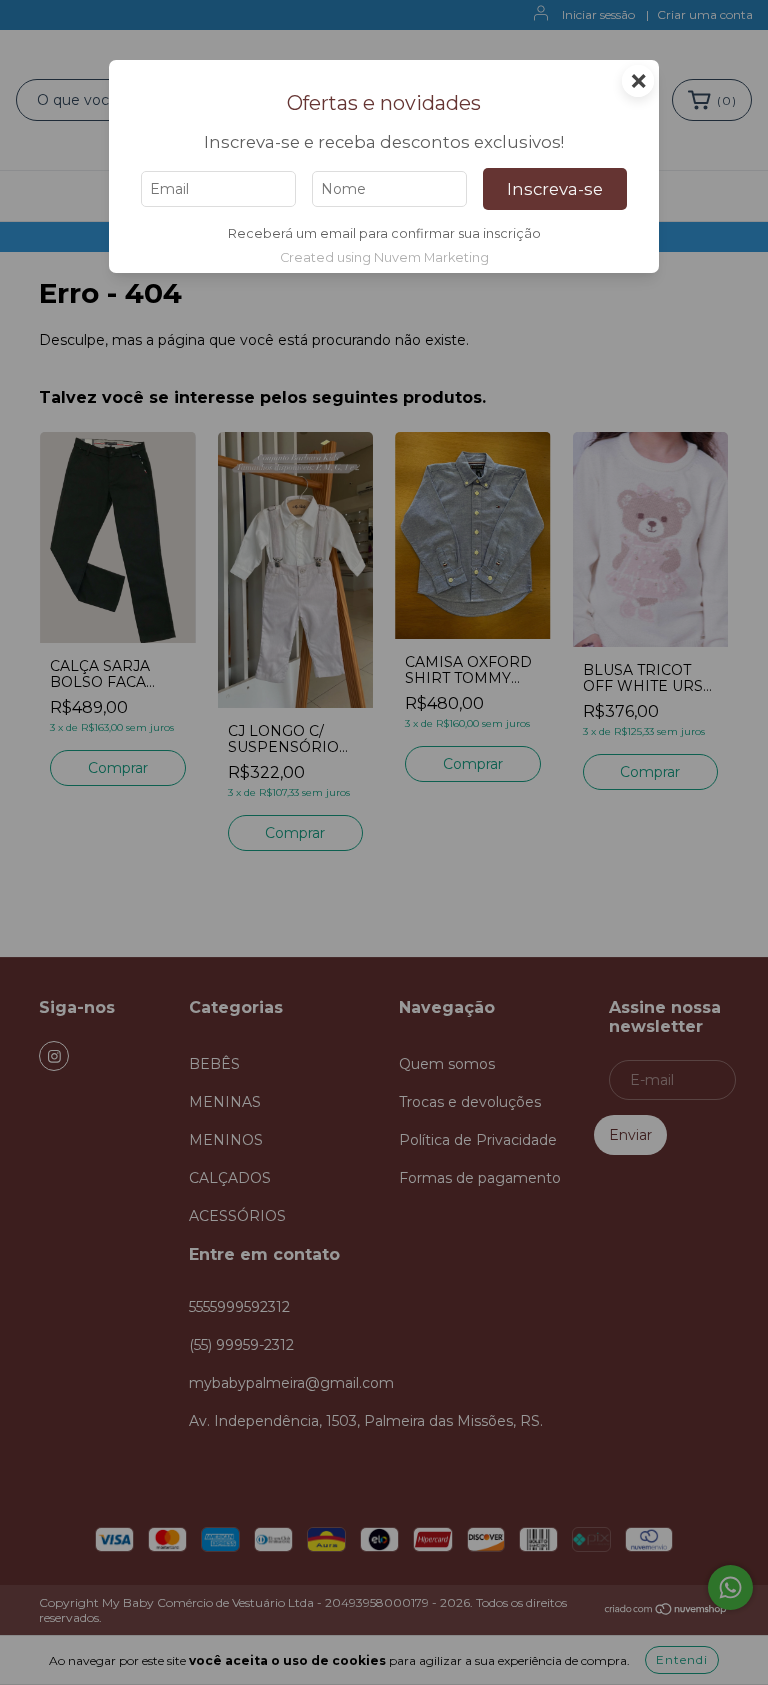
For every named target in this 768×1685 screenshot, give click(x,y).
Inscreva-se (555, 189)
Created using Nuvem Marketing (384, 257)
